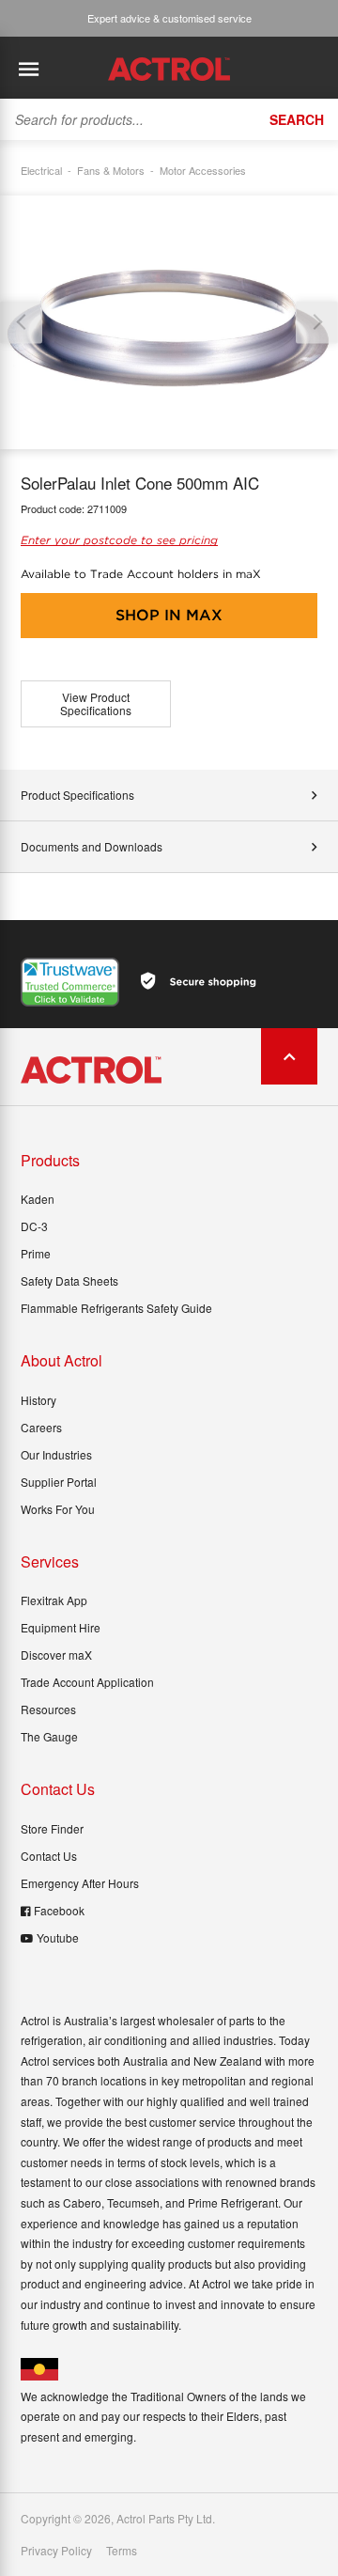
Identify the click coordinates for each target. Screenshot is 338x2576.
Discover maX (56, 1655)
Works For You (58, 1509)
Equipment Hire (61, 1627)
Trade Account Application (87, 1682)
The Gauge (49, 1736)
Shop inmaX (169, 615)
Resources (48, 1709)
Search (297, 119)
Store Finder (52, 1828)
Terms (122, 2551)
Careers (41, 1427)
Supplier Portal (59, 1482)
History (38, 1400)
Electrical (41, 170)
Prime (36, 1253)
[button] (317, 322)
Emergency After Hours (80, 1883)
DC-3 (34, 1226)
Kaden (38, 1199)
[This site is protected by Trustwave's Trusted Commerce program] (70, 982)
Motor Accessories (203, 170)
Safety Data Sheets (69, 1280)
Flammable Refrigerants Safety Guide (116, 1308)
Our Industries (56, 1454)
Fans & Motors (111, 170)
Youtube (58, 1937)
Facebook (59, 1910)
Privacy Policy (56, 2551)
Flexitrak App (54, 1600)
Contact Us (49, 1856)
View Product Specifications (96, 703)
